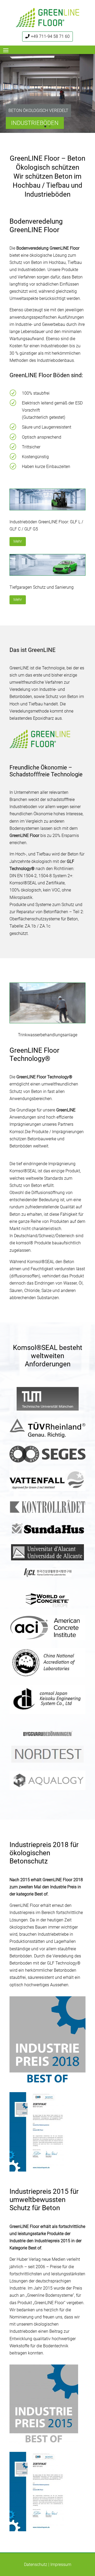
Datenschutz (36, 2564)
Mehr (18, 541)
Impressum (61, 2564)
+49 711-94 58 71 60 (50, 36)
